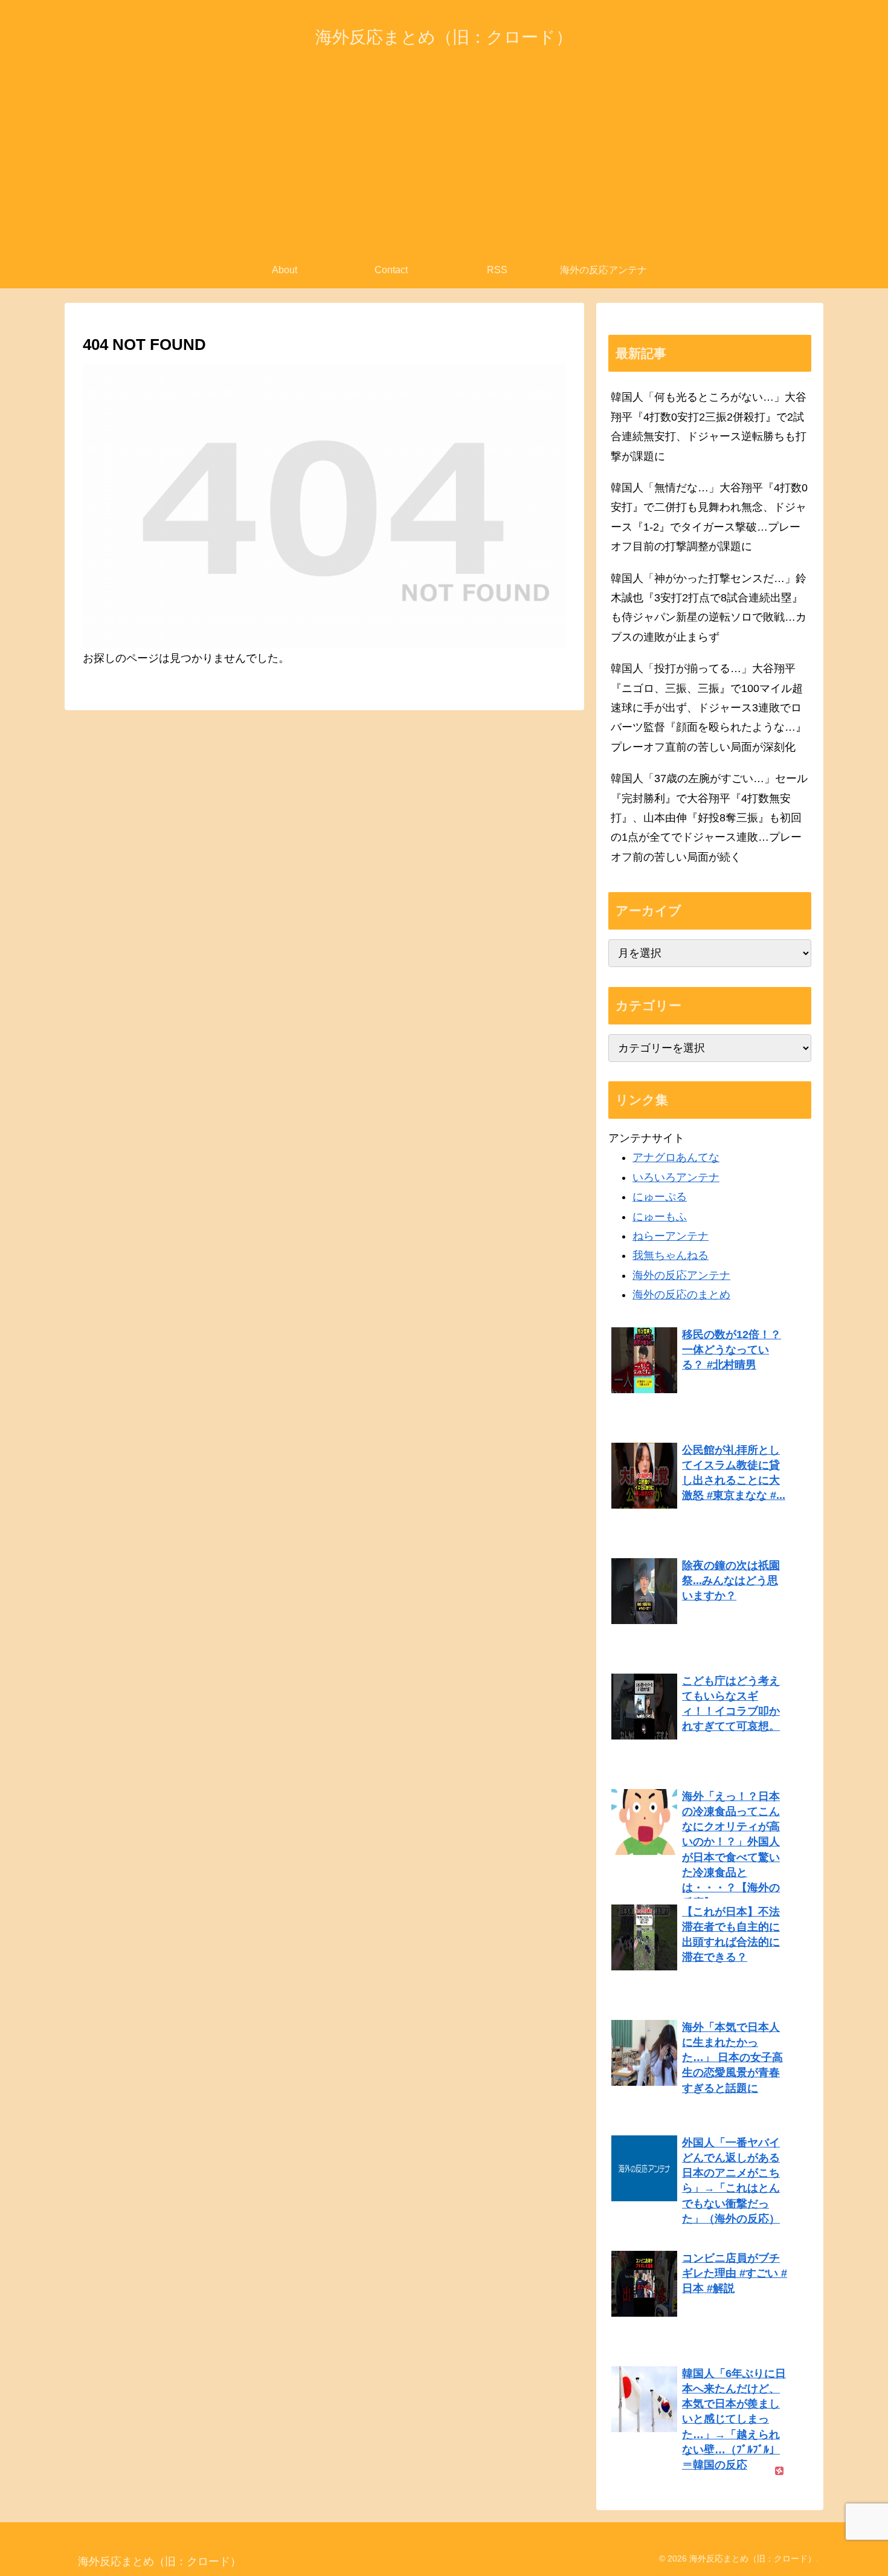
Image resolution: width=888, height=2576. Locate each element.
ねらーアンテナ (671, 1236)
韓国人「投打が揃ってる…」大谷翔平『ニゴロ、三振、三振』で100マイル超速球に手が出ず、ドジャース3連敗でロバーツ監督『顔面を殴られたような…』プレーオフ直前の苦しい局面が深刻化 (709, 708)
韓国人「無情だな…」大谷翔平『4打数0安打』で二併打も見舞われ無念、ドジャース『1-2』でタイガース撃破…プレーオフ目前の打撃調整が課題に (709, 517)
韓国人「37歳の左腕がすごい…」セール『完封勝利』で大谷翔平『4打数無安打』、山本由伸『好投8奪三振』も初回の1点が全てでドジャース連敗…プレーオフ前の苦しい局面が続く (709, 818)
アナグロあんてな (676, 1157)
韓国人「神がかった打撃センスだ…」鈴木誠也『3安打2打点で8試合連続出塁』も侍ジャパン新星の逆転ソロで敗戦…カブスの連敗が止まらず (709, 608)
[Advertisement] (444, 161)
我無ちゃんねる (671, 1255)
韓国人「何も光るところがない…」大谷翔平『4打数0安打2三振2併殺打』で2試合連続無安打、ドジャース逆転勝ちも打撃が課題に (709, 426)
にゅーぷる (660, 1197)
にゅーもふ (660, 1217)
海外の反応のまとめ (681, 1295)
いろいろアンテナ (676, 1177)
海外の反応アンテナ (681, 1275)
